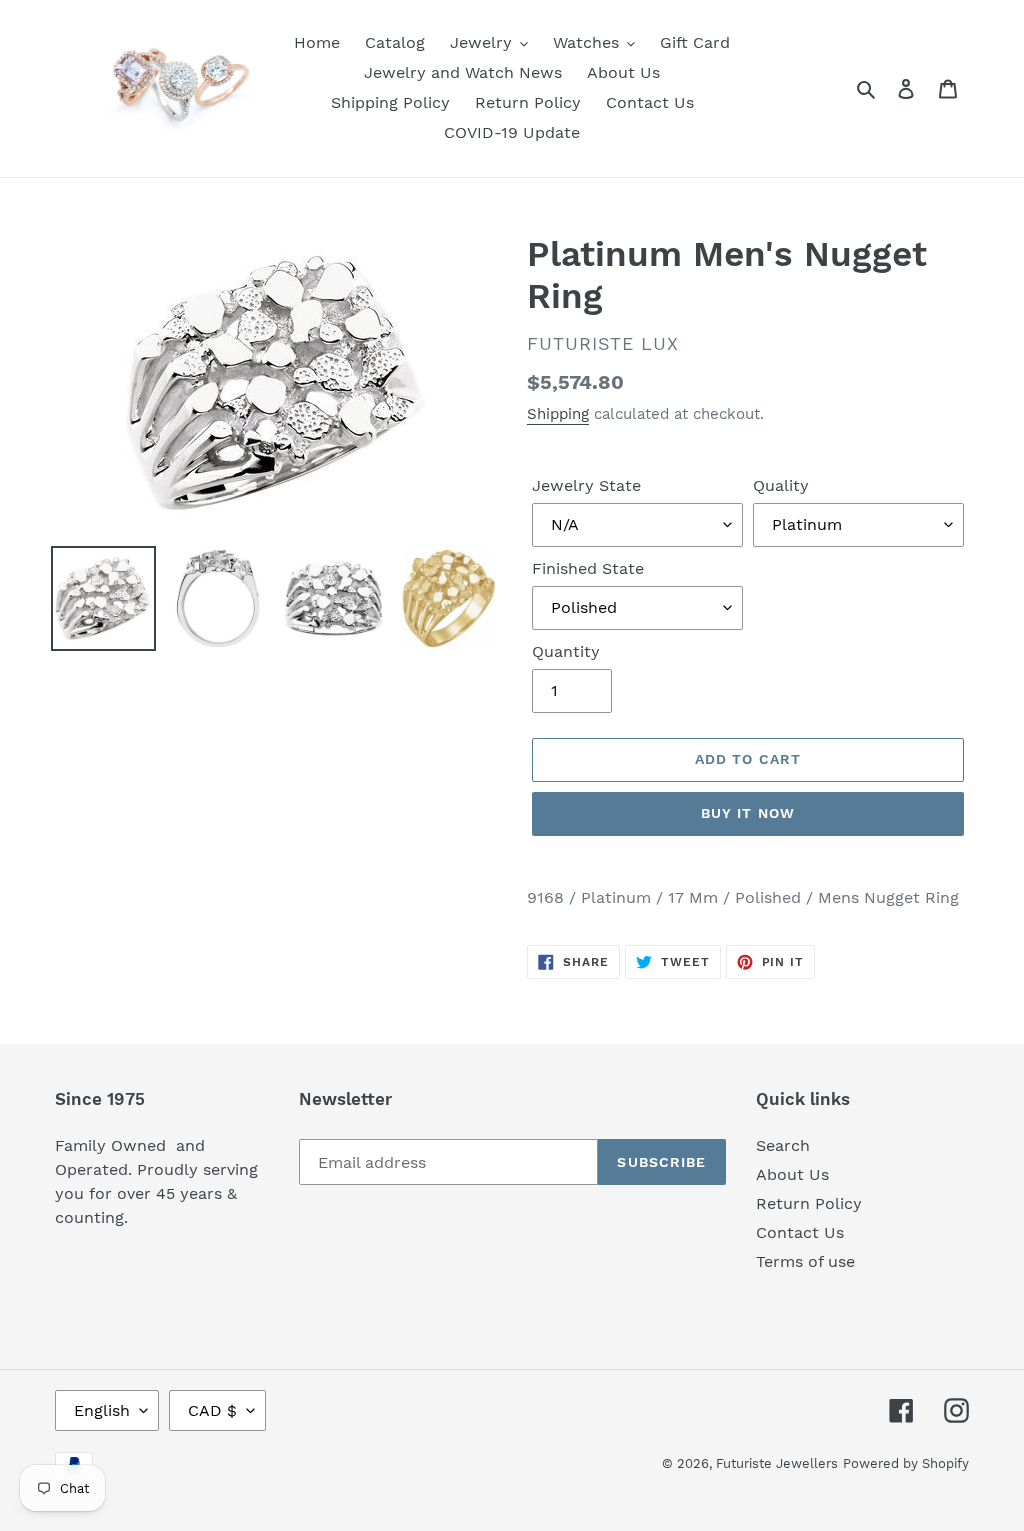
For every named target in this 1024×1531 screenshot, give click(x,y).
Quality (781, 485)
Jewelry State (586, 485)
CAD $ (212, 1410)
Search (783, 1145)
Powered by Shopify (906, 1463)
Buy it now (748, 813)
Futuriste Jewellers (777, 1463)
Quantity (566, 651)
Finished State (588, 568)
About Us (792, 1174)
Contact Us (800, 1232)
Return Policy (809, 1203)
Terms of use (805, 1261)
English (102, 1410)
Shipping (558, 414)
